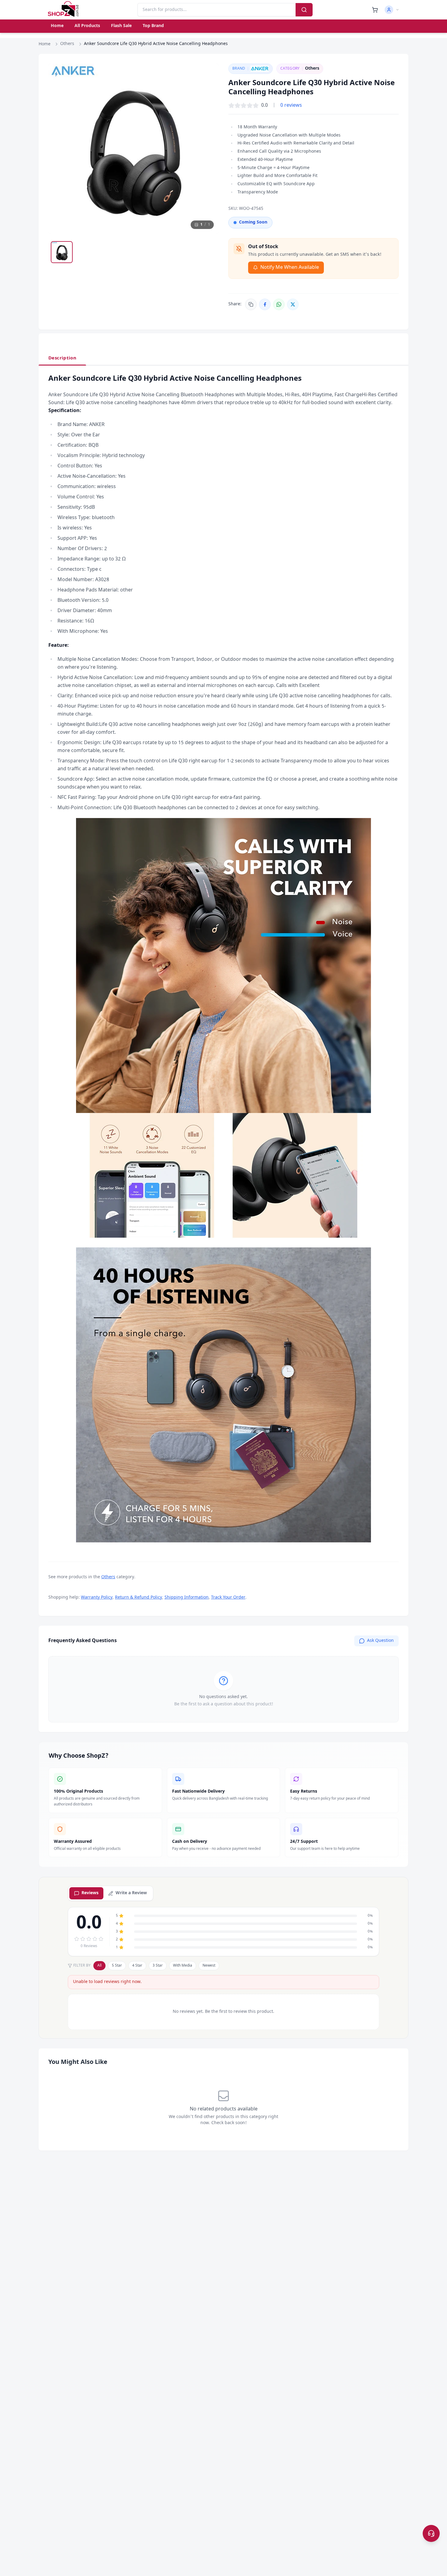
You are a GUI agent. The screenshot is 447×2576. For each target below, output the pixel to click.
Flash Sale (121, 26)
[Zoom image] (208, 74)
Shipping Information (187, 1598)
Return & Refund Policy (139, 1598)
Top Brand (153, 26)
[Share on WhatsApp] (279, 304)
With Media (183, 1966)
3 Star (158, 1966)
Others (67, 44)
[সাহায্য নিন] (431, 2533)
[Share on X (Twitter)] (293, 304)
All (99, 1966)
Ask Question (380, 1641)
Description (62, 358)
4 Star (137, 1966)
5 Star (117, 1966)
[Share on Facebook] (265, 304)
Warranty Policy (97, 1598)
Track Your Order (228, 1598)
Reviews (90, 1893)
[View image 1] (62, 252)
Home (57, 26)
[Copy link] (251, 304)
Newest (209, 1966)
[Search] (304, 10)
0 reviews (291, 106)
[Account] (392, 10)
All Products (87, 26)
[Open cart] (375, 10)
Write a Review (131, 1893)
